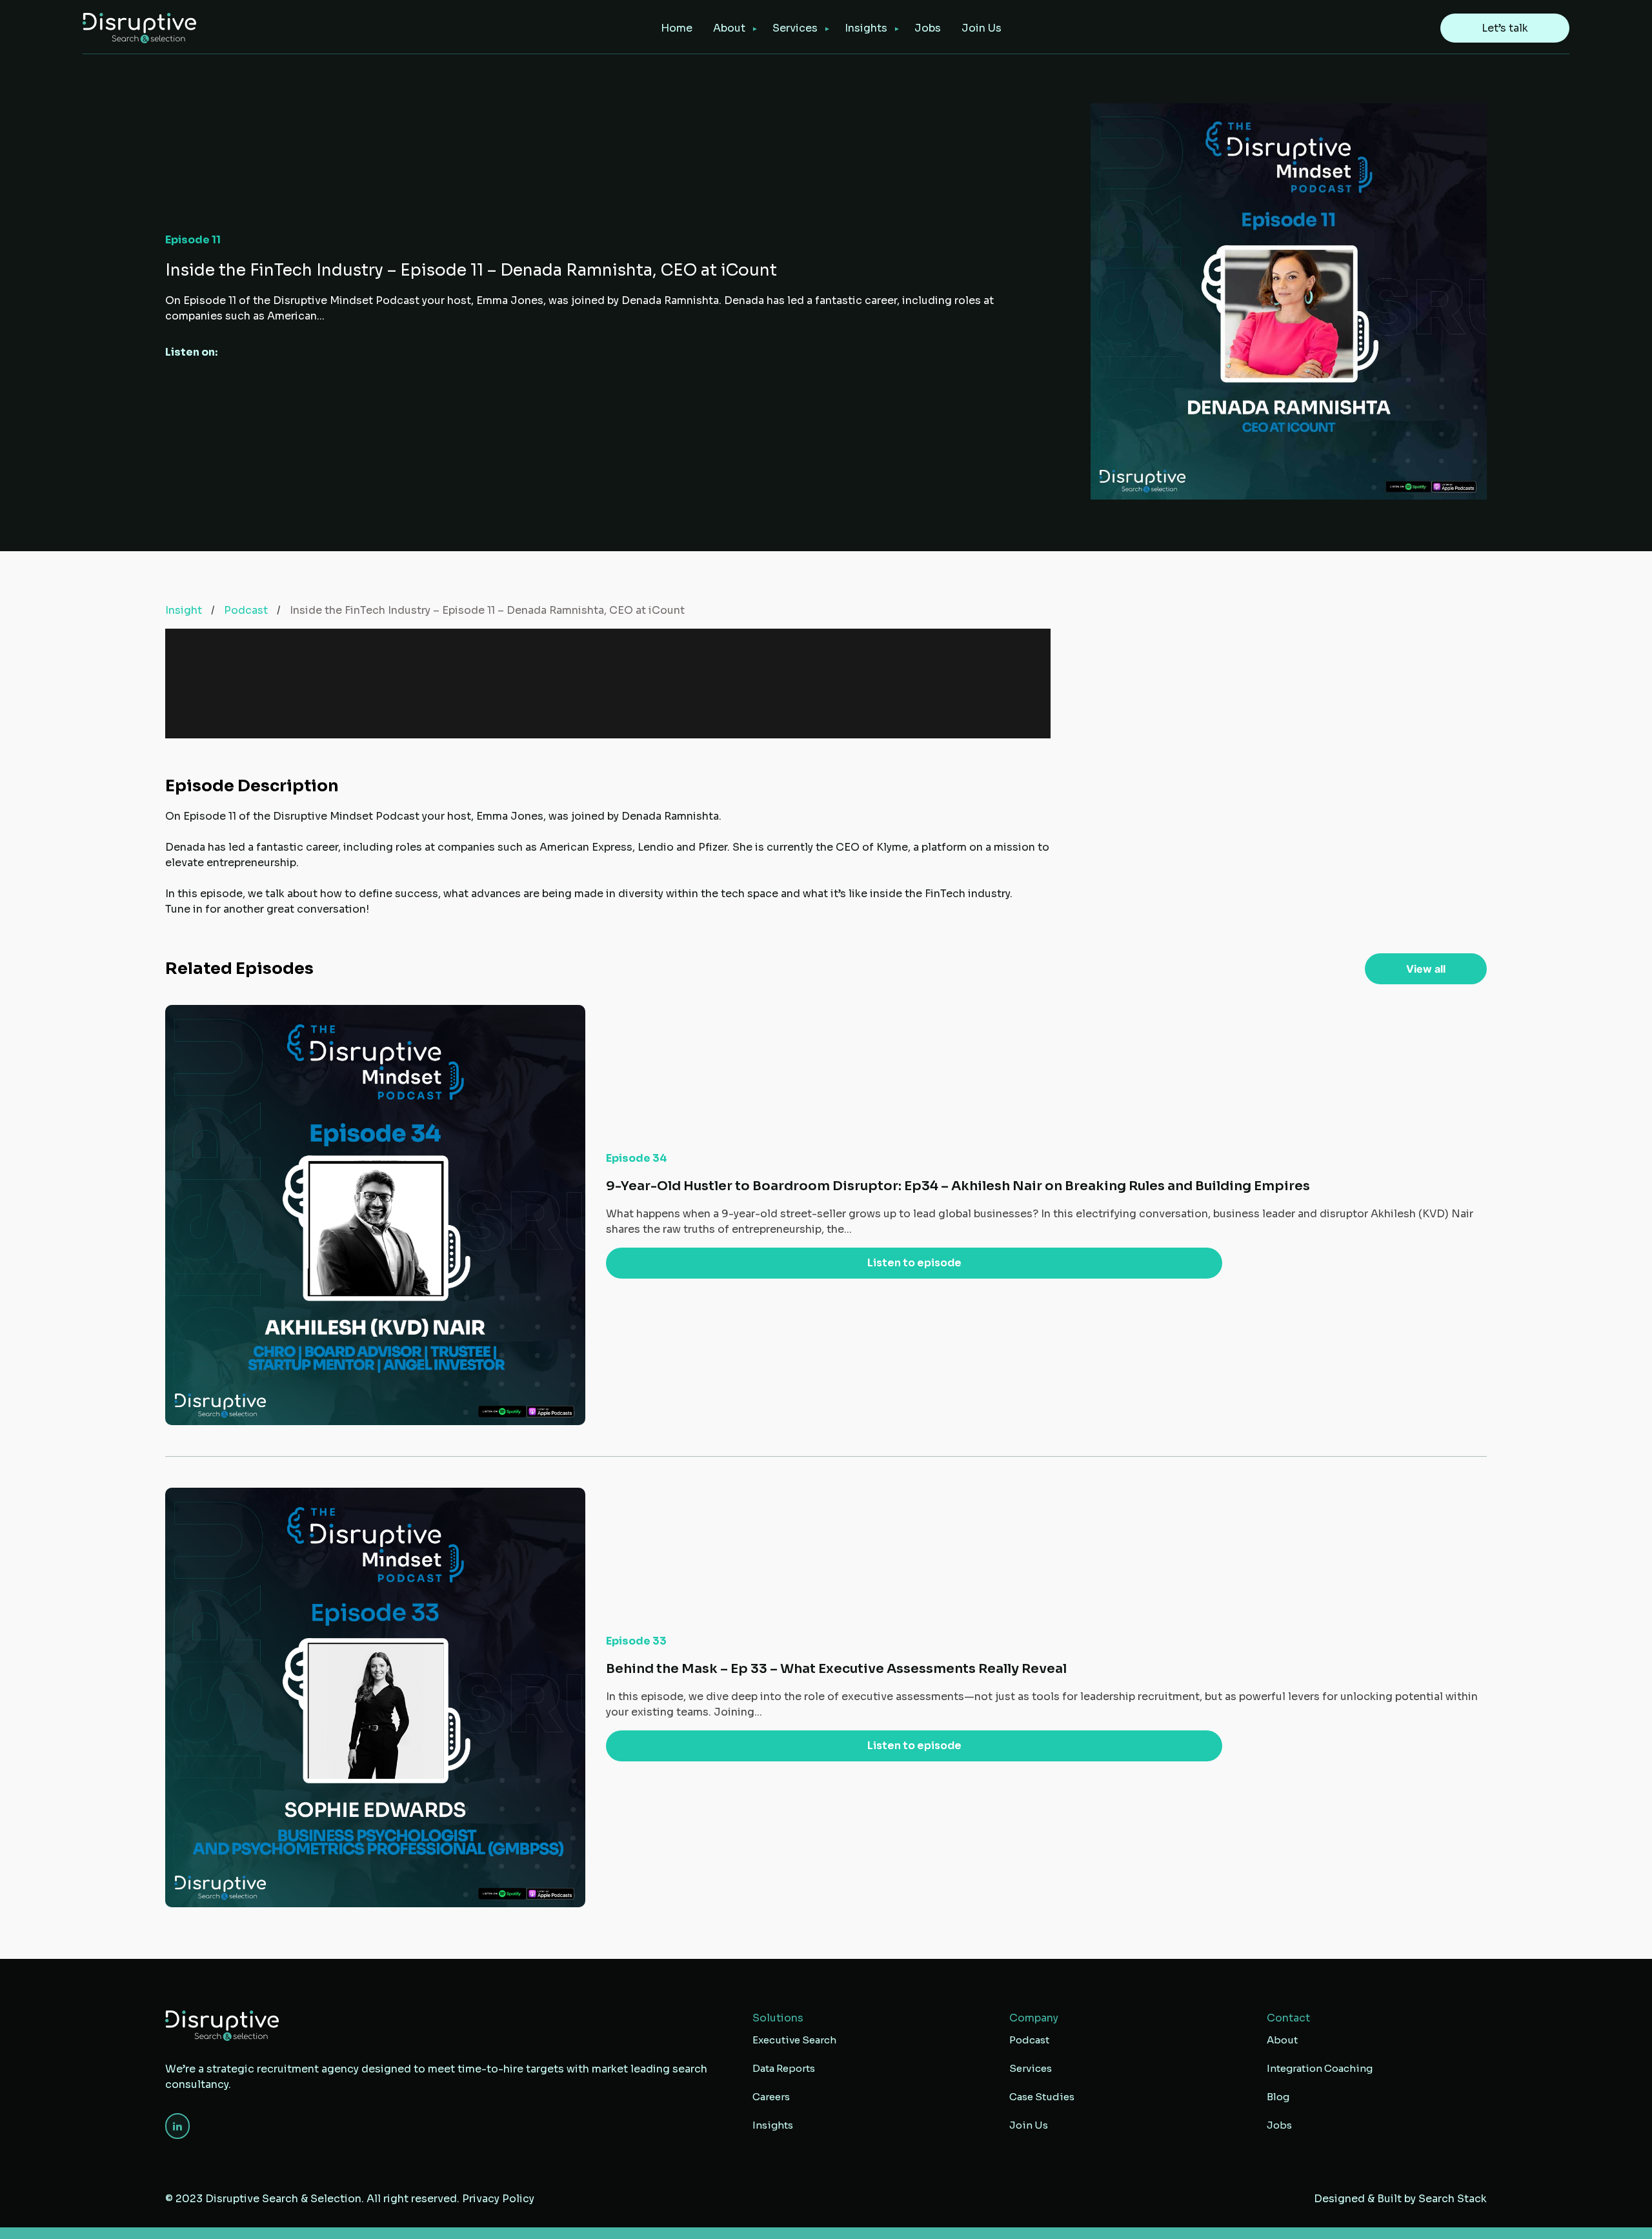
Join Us (982, 28)
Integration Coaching (1320, 2068)
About (729, 28)
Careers (771, 2097)
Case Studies (1042, 2097)
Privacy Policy (498, 2199)
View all (1426, 969)
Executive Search (794, 2040)
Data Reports (784, 2068)
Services (1031, 2068)
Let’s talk (1505, 28)
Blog (1278, 2097)
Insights (866, 28)
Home (677, 28)
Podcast (246, 610)
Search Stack (1453, 2199)
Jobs (928, 28)
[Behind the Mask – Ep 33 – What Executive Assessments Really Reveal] (826, 1698)
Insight (184, 610)
